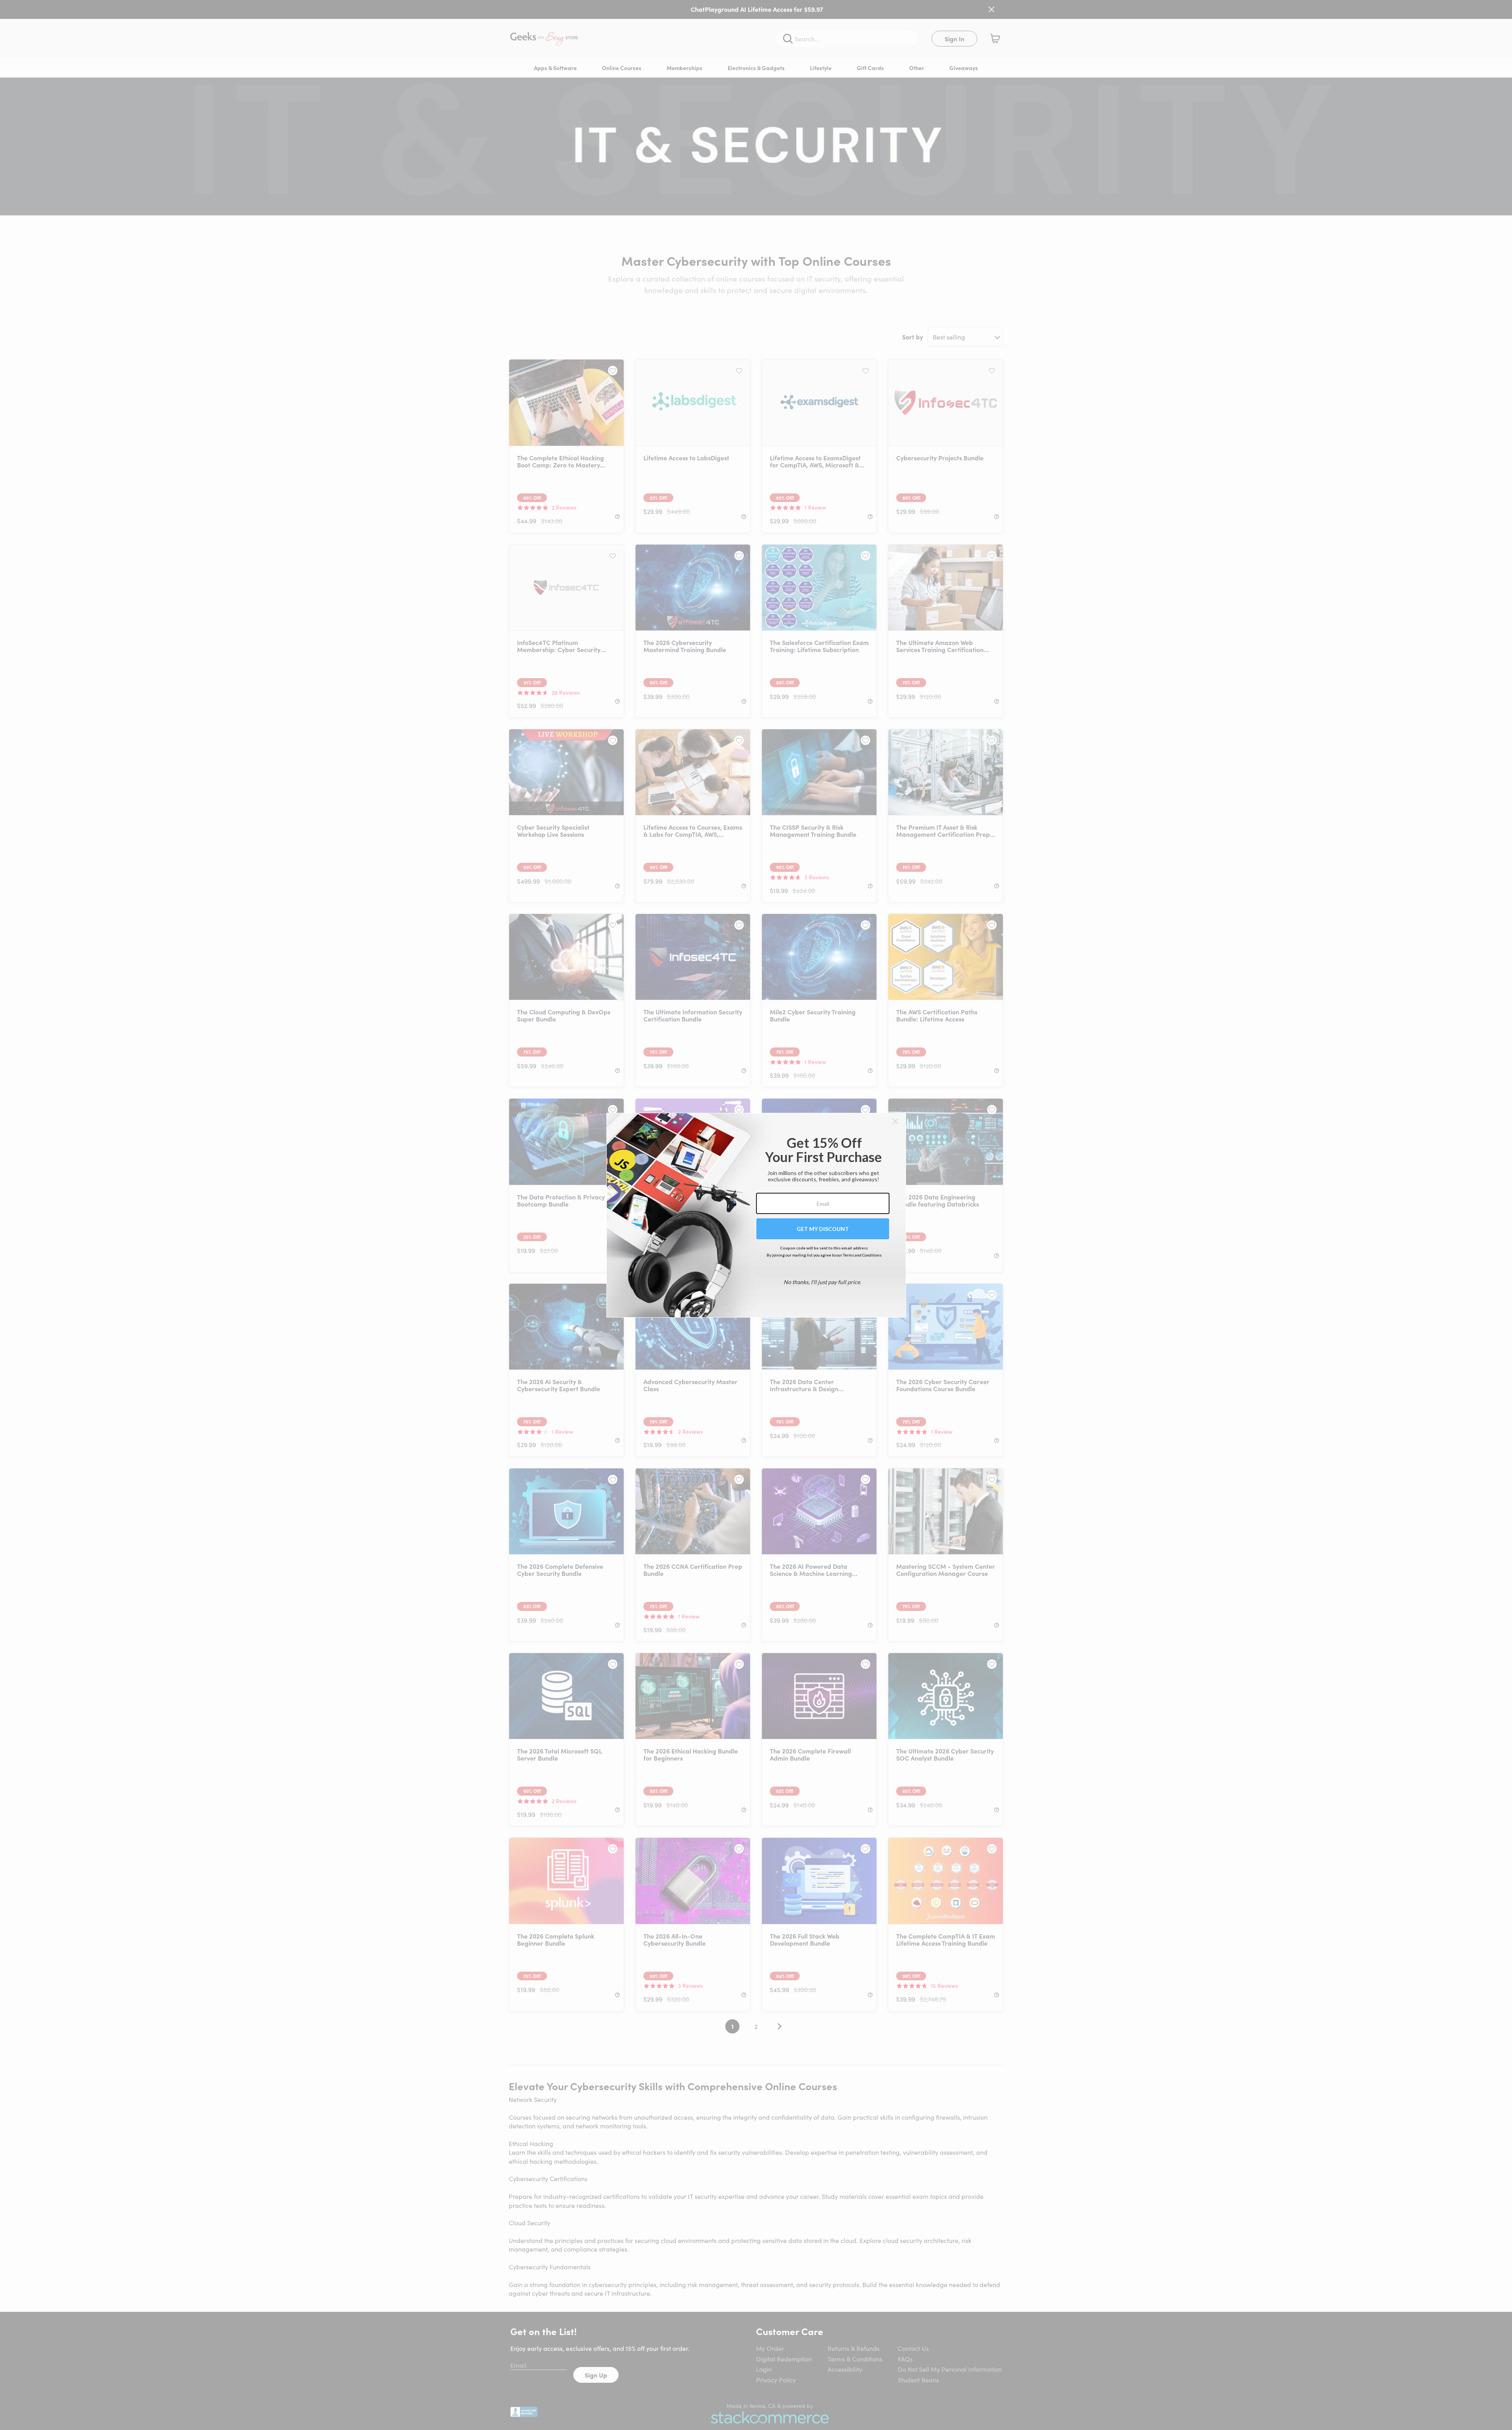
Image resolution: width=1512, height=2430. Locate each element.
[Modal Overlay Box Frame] (756, 1215)
